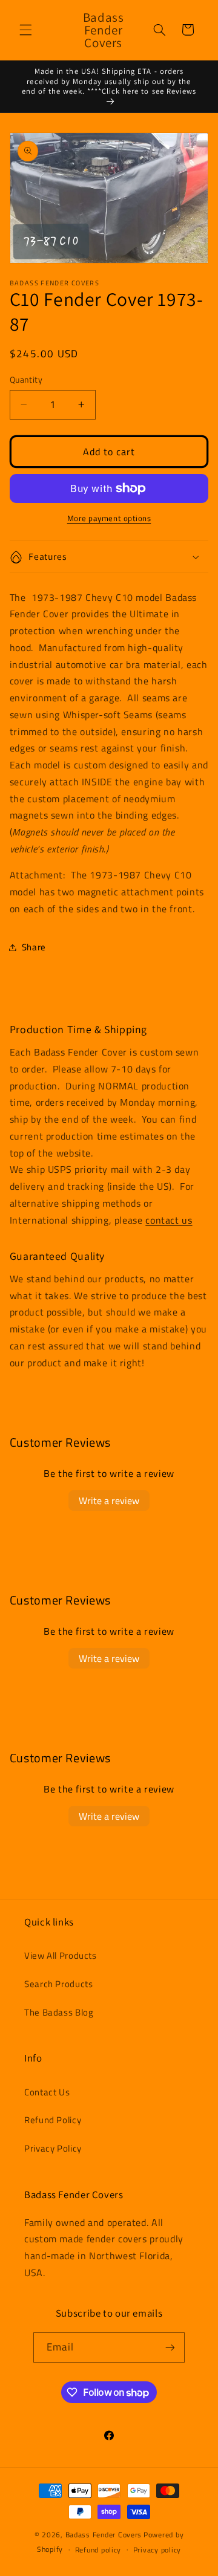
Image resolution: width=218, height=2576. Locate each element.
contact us (169, 1220)
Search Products (58, 1984)
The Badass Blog (59, 2012)
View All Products (61, 1955)
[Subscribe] (170, 2347)
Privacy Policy (53, 2148)
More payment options (109, 519)
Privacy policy (157, 2550)
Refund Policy (53, 2120)
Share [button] (34, 947)
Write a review (109, 1501)
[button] (25, 30)
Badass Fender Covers (104, 2535)
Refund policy (98, 2550)
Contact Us (47, 2092)
